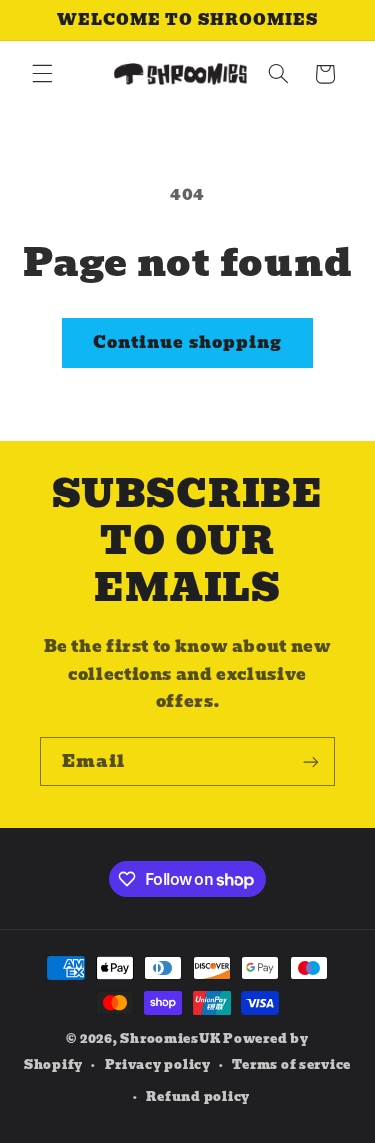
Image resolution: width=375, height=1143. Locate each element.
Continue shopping (187, 342)
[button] (42, 74)
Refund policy (198, 1097)
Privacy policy (158, 1065)
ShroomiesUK (170, 1039)
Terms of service (291, 1065)
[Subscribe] (311, 761)
